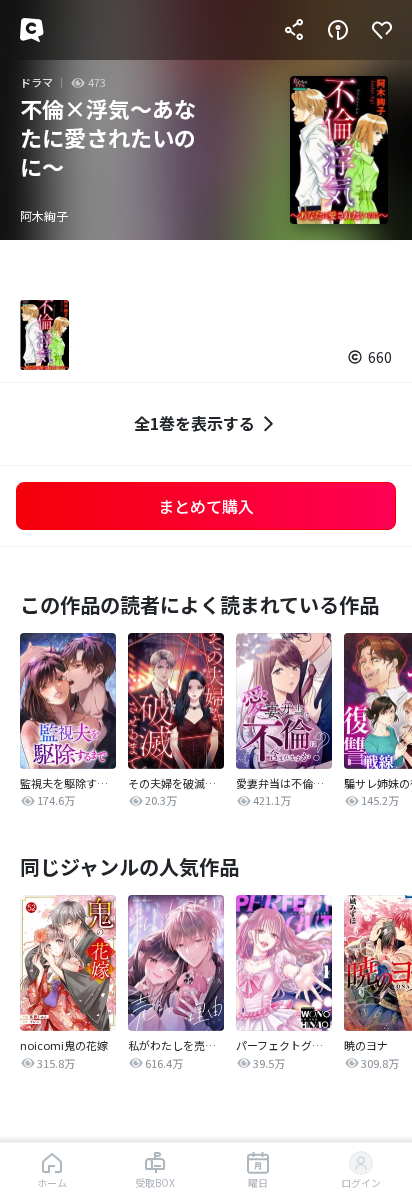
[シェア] (294, 30)
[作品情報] (338, 30)
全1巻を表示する (194, 423)
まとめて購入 (206, 506)
